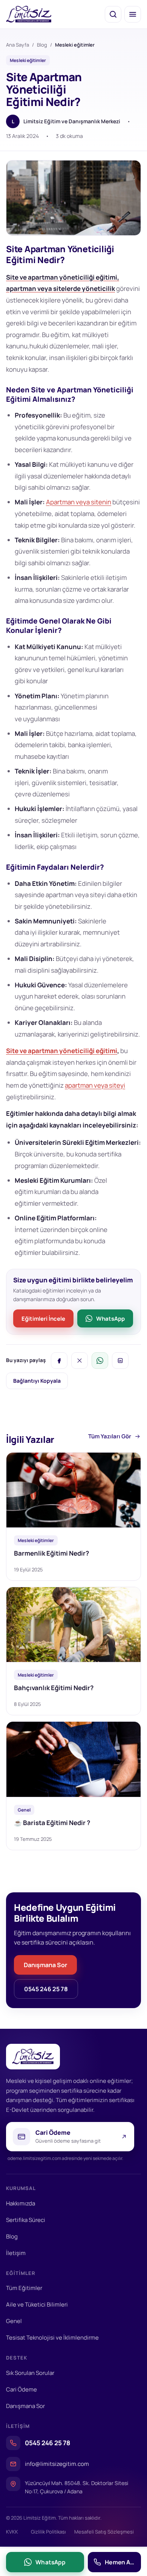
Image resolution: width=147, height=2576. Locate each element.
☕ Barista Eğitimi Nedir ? (52, 1823)
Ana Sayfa (18, 45)
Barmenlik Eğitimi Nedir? (51, 1553)
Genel (14, 2321)
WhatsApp (110, 1318)
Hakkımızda (21, 2203)
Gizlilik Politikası (48, 2532)
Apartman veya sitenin (79, 502)
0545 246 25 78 (46, 1989)
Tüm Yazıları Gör (110, 1436)
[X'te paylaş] (80, 1361)
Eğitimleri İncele (43, 1318)
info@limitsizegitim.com (57, 2464)
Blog (42, 45)
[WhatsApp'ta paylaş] (100, 1361)
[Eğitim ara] (113, 14)
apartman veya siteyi (95, 1085)
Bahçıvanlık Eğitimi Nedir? (54, 1688)
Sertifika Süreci (26, 2220)
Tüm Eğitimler (24, 2288)
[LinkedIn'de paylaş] (120, 1361)
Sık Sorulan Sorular (30, 2373)
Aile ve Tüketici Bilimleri (37, 2304)
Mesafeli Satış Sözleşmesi (104, 2532)
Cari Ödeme (21, 2389)
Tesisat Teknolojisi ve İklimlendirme (52, 2338)
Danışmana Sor (45, 1965)
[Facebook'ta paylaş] (59, 1361)
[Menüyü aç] (133, 14)
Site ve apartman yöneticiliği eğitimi (62, 1051)
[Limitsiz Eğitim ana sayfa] (29, 14)
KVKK (12, 2532)
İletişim (16, 2253)
